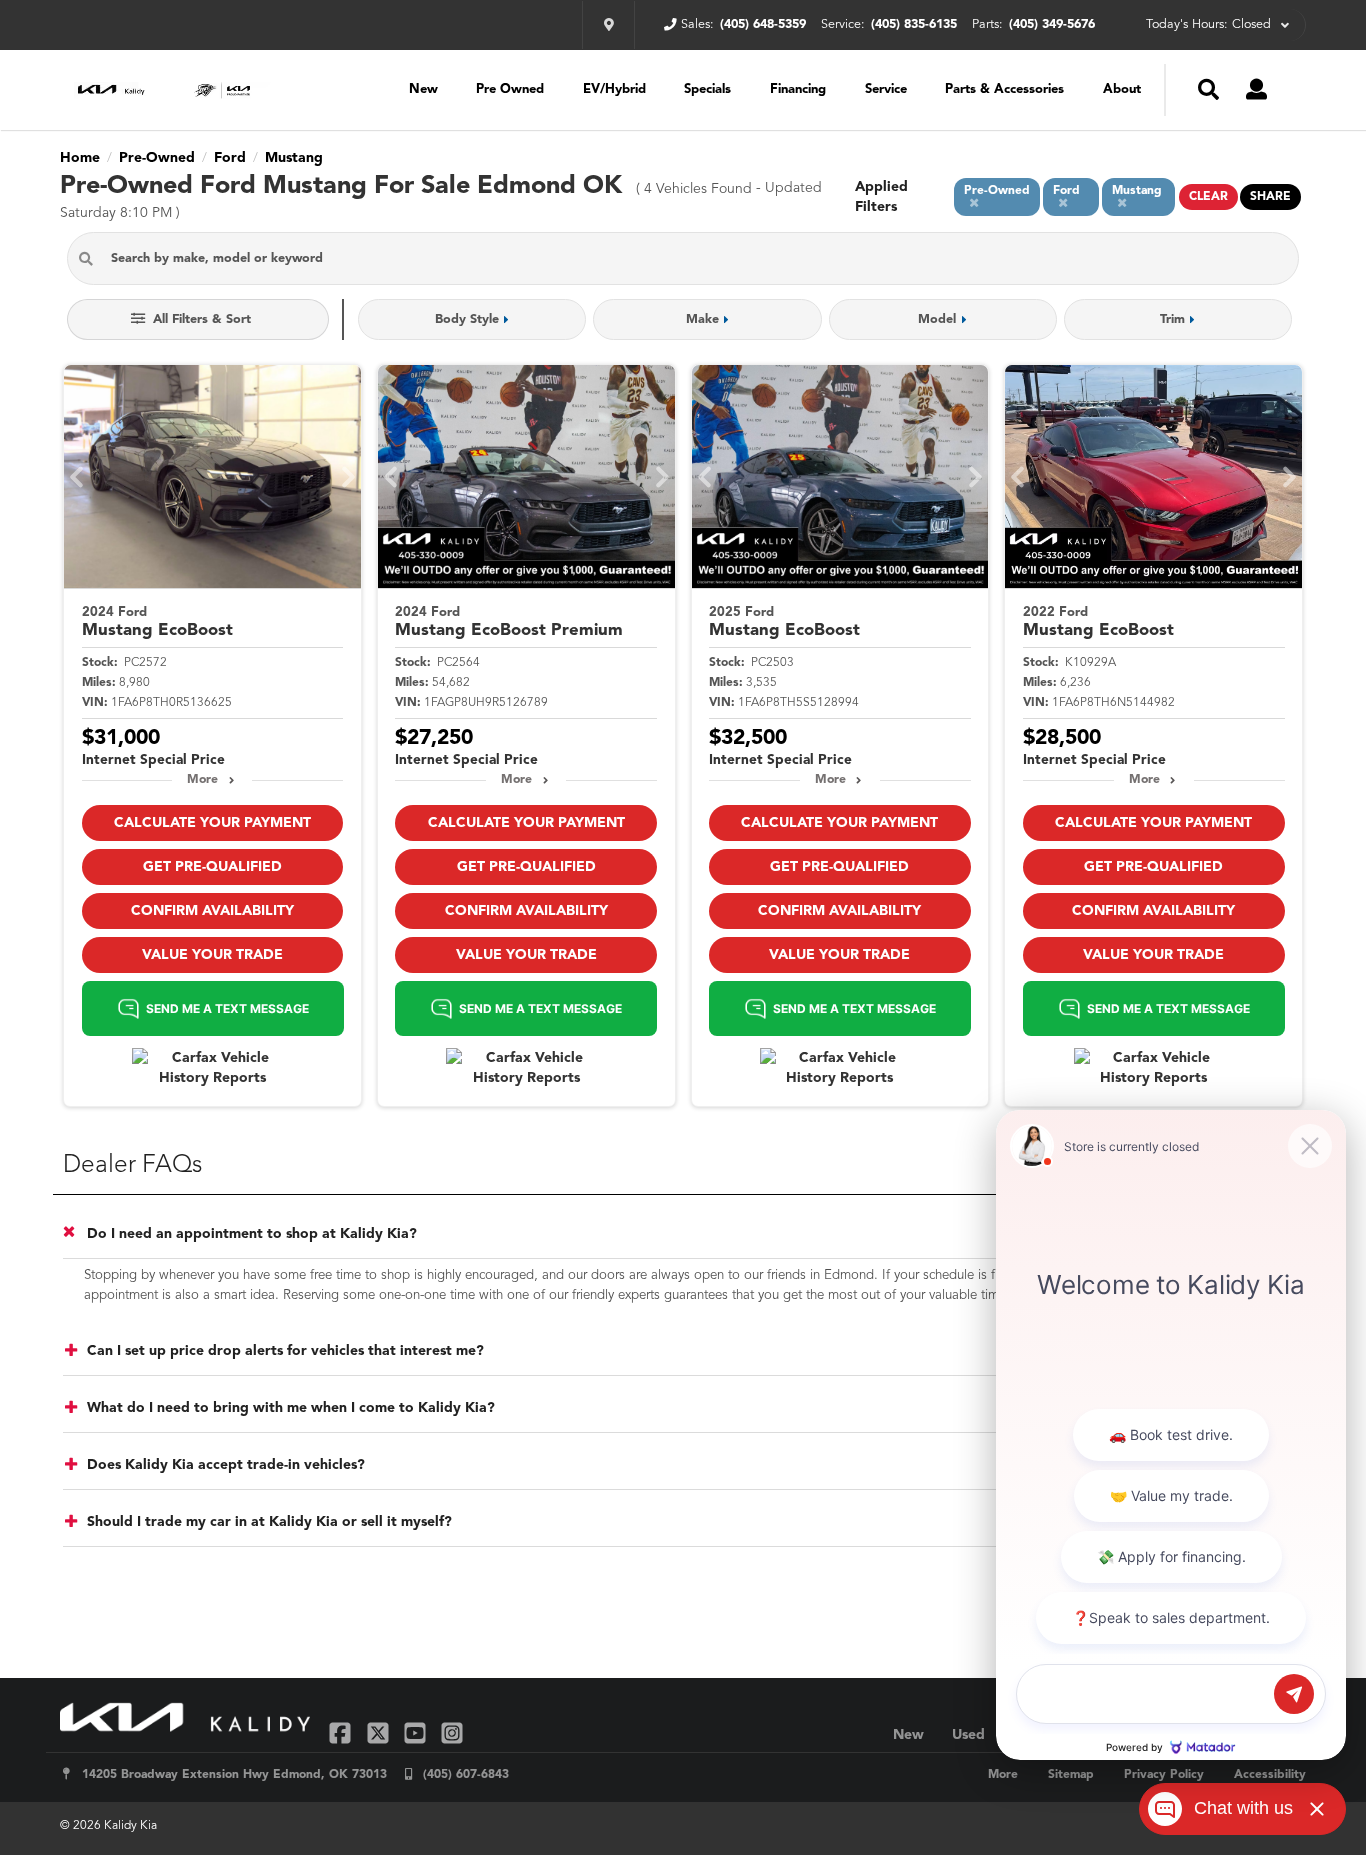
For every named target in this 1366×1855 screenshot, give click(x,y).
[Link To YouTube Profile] (417, 1732)
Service (886, 89)
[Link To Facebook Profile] (342, 1732)
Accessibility (1270, 1775)
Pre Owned (510, 89)
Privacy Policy (1164, 1775)
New (423, 89)
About (1122, 89)
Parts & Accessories (1004, 89)
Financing (798, 89)
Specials (707, 89)
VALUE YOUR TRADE (212, 955)
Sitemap (1071, 1775)
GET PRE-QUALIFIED (212, 867)
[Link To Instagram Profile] (452, 1732)
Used (968, 1735)
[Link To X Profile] (379, 1732)
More (202, 780)
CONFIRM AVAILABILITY (212, 911)
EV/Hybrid (614, 89)
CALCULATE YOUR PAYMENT (212, 823)
